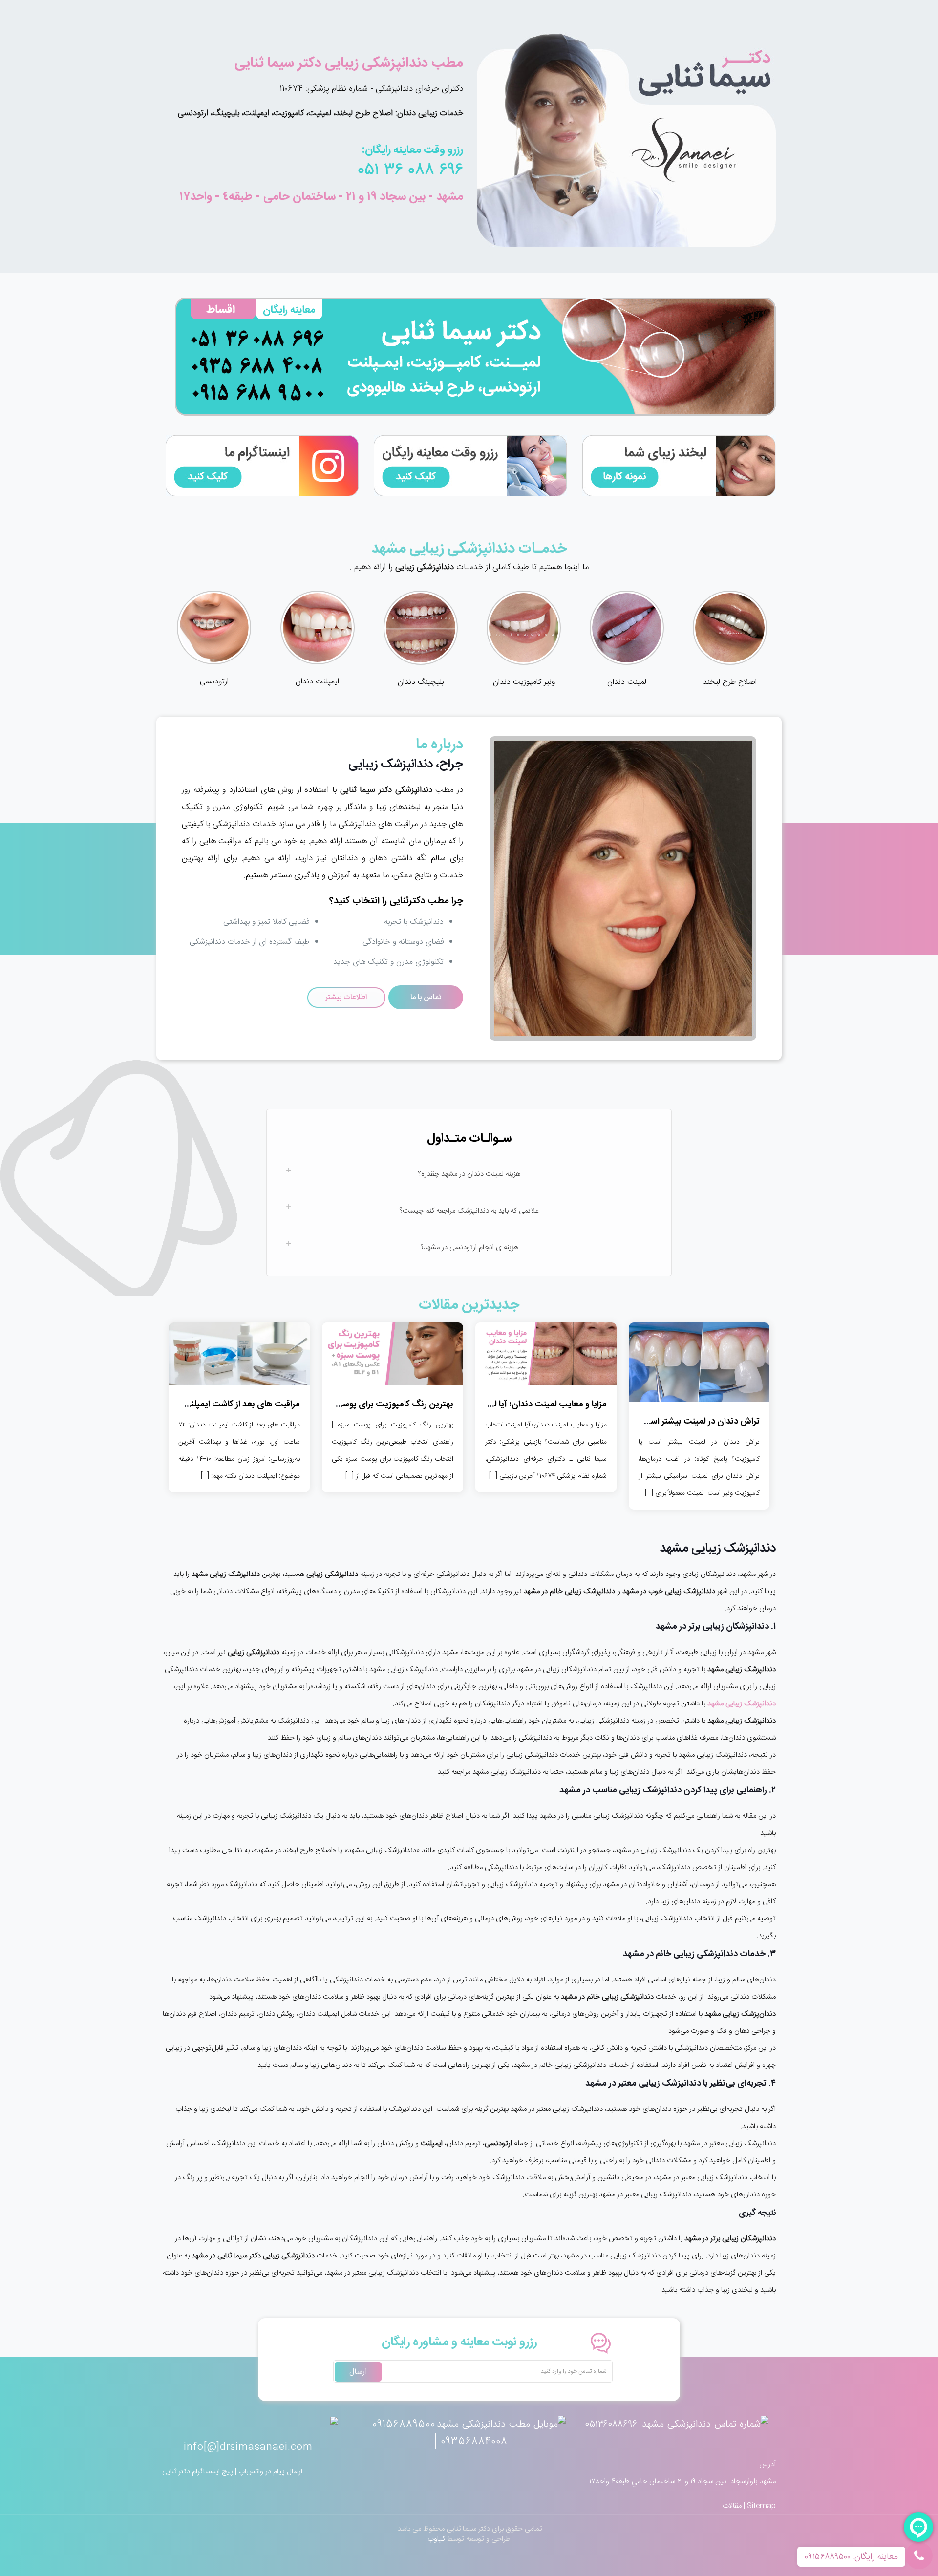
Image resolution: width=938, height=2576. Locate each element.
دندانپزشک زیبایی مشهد (742, 1704)
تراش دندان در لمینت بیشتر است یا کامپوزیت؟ (677, 1422)
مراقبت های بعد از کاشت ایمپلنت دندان (230, 1405)
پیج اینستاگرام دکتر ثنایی (198, 2472)
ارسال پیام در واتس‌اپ (270, 2472)
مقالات (732, 2506)
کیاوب (436, 2539)
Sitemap (761, 2506)
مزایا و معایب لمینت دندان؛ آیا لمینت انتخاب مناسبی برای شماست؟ (488, 1405)
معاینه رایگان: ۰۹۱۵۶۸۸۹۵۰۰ (851, 2557)
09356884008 (474, 2441)
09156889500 (404, 2424)
